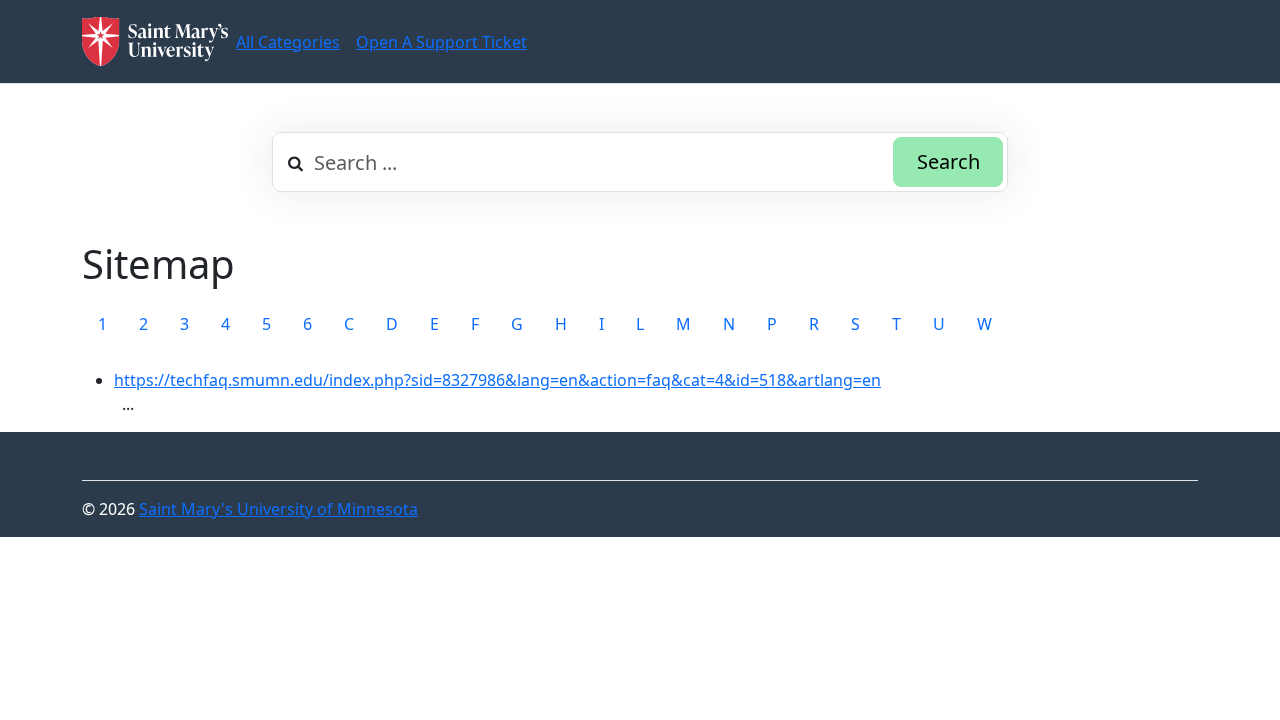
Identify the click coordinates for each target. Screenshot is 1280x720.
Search (948, 161)
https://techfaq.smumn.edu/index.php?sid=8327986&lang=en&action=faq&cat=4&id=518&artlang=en (497, 380)
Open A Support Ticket (441, 42)
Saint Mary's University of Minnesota (278, 509)
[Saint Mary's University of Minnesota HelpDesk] (155, 41)
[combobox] (640, 162)
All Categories (288, 42)
